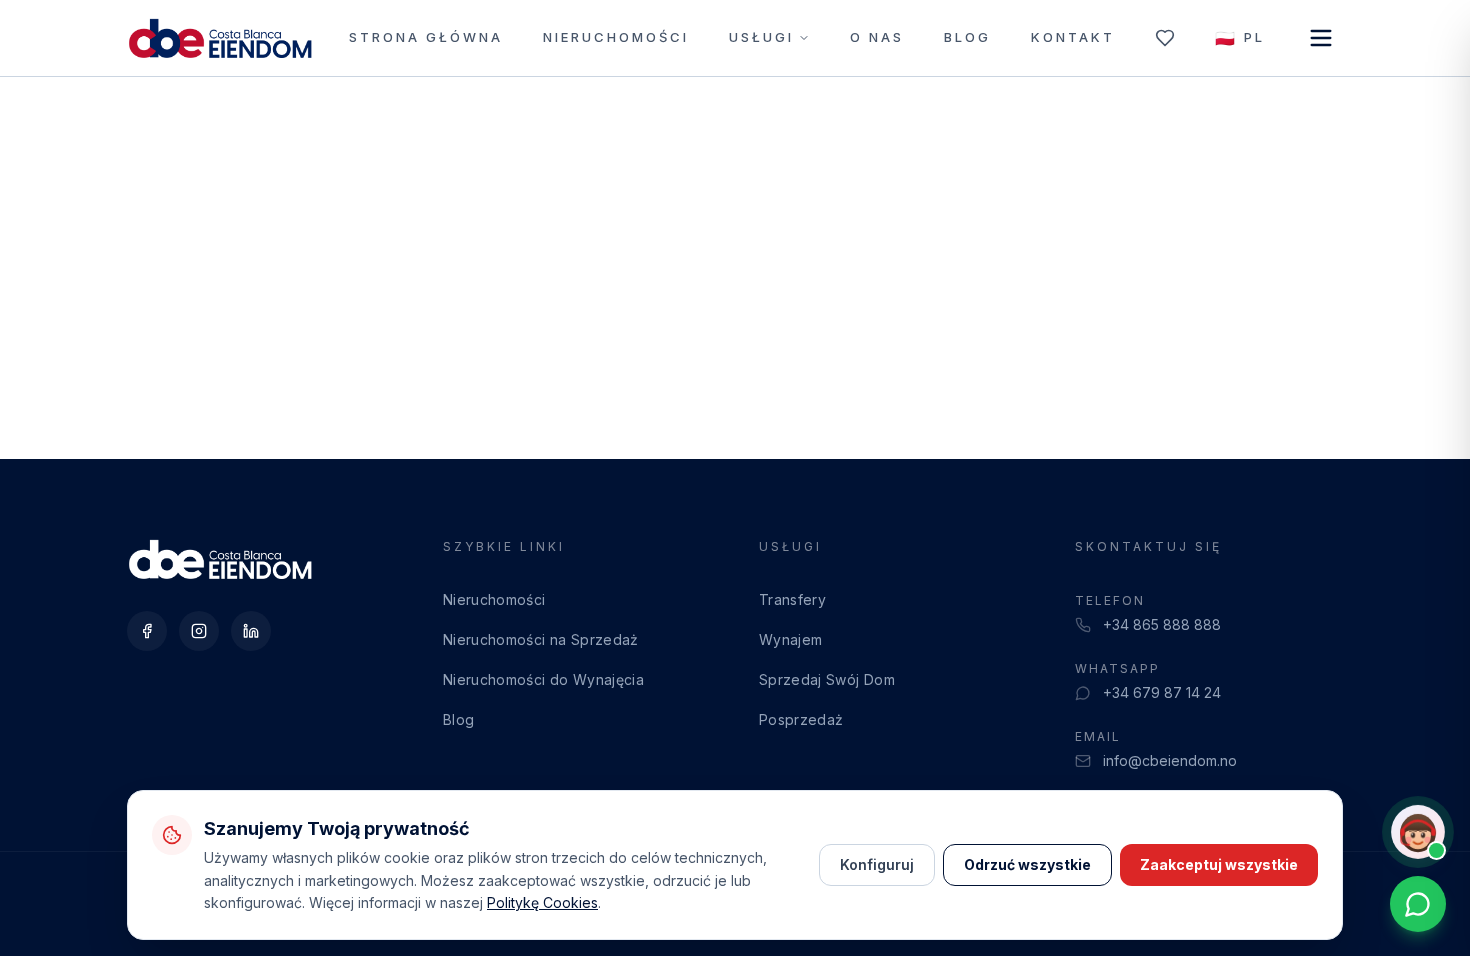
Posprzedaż (801, 719)
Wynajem (790, 639)
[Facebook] (147, 631)
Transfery (792, 599)
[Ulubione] (1165, 38)
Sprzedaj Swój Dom (827, 679)
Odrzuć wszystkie (1027, 864)
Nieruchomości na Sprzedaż (541, 639)
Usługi (761, 37)
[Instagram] (199, 631)
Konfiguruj (877, 864)
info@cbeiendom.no (1170, 760)
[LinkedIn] (251, 631)
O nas (877, 37)
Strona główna (426, 37)
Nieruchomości (616, 37)
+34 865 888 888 (1162, 624)
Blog (967, 37)
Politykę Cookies (542, 902)
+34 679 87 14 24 (1162, 692)
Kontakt (1073, 37)
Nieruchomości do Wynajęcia (543, 679)
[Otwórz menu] (1321, 38)
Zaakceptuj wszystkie (1219, 864)
